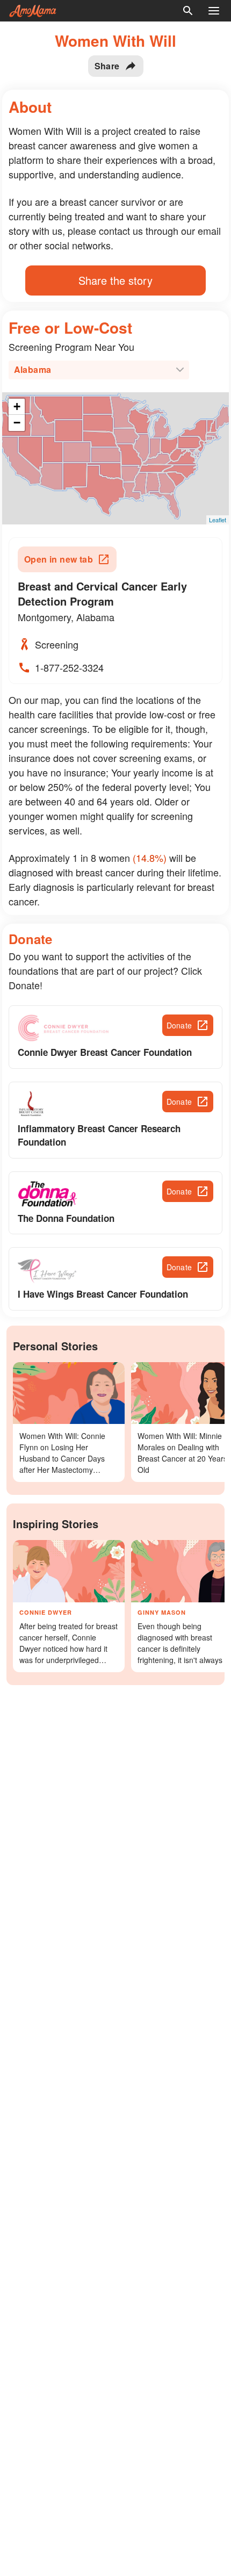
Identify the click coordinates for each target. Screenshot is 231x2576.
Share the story (115, 280)
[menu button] (214, 11)
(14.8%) (150, 858)
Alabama (33, 369)
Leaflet (218, 520)
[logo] (33, 11)
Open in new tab (59, 559)
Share (107, 66)
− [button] (17, 423)
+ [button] (17, 406)
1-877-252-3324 (69, 667)
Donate (179, 1025)
